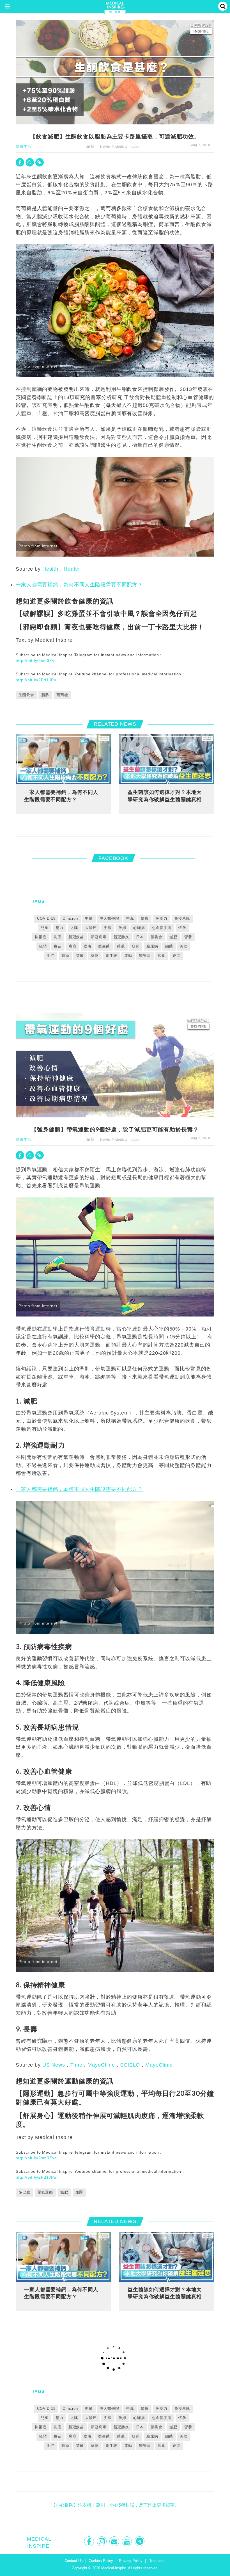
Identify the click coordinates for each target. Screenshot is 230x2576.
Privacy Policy (131, 2561)
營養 (188, 937)
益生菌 (104, 946)
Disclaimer (157, 2561)
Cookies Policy (101, 2561)
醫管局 (145, 956)
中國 (89, 918)
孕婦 (122, 928)
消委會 (157, 937)
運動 (128, 956)
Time (76, 2065)
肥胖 (50, 956)
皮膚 (88, 946)
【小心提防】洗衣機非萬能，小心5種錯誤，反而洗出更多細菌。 (115, 2505)
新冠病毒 (99, 937)
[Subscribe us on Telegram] (140, 2541)
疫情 (43, 946)
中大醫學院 (109, 918)
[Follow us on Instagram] (102, 2541)
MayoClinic (101, 2065)
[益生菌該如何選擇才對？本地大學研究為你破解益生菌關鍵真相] (167, 759)
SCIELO (130, 2065)
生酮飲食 (26, 695)
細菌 (169, 946)
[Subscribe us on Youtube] (127, 2541)
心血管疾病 (162, 928)
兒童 (45, 928)
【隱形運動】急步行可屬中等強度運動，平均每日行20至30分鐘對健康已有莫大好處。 (115, 2097)
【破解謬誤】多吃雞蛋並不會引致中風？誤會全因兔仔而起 (106, 613)
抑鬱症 (41, 937)
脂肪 (45, 695)
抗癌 (58, 937)
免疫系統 (182, 918)
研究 (136, 946)
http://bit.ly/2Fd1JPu (36, 680)
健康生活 (24, 146)
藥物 (95, 956)
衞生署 (112, 956)
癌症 (73, 946)
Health (50, 569)
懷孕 (182, 928)
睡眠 (121, 946)
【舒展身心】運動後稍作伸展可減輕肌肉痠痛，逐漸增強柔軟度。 (110, 2120)
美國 (184, 946)
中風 (130, 918)
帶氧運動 (45, 2192)
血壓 (79, 2192)
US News (54, 2065)
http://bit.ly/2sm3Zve (36, 660)
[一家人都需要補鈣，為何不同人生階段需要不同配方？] (63, 759)
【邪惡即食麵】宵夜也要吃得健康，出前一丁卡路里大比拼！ (110, 627)
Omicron (70, 918)
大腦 (74, 928)
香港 (176, 956)
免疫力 (162, 918)
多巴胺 (24, 2192)
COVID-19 (46, 918)
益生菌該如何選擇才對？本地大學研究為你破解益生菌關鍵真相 (165, 796)
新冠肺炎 (121, 937)
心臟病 (139, 928)
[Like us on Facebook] (90, 2541)
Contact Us (74, 2561)
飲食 (162, 956)
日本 (140, 937)
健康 (145, 918)
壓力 (59, 928)
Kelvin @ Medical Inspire (120, 147)
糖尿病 (152, 946)
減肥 (173, 937)
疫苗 (58, 946)
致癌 (65, 956)
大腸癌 (91, 928)
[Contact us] (115, 2541)
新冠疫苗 (76, 937)
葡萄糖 (62, 695)
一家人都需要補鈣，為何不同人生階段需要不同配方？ (79, 585)
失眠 (108, 928)
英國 (80, 956)
